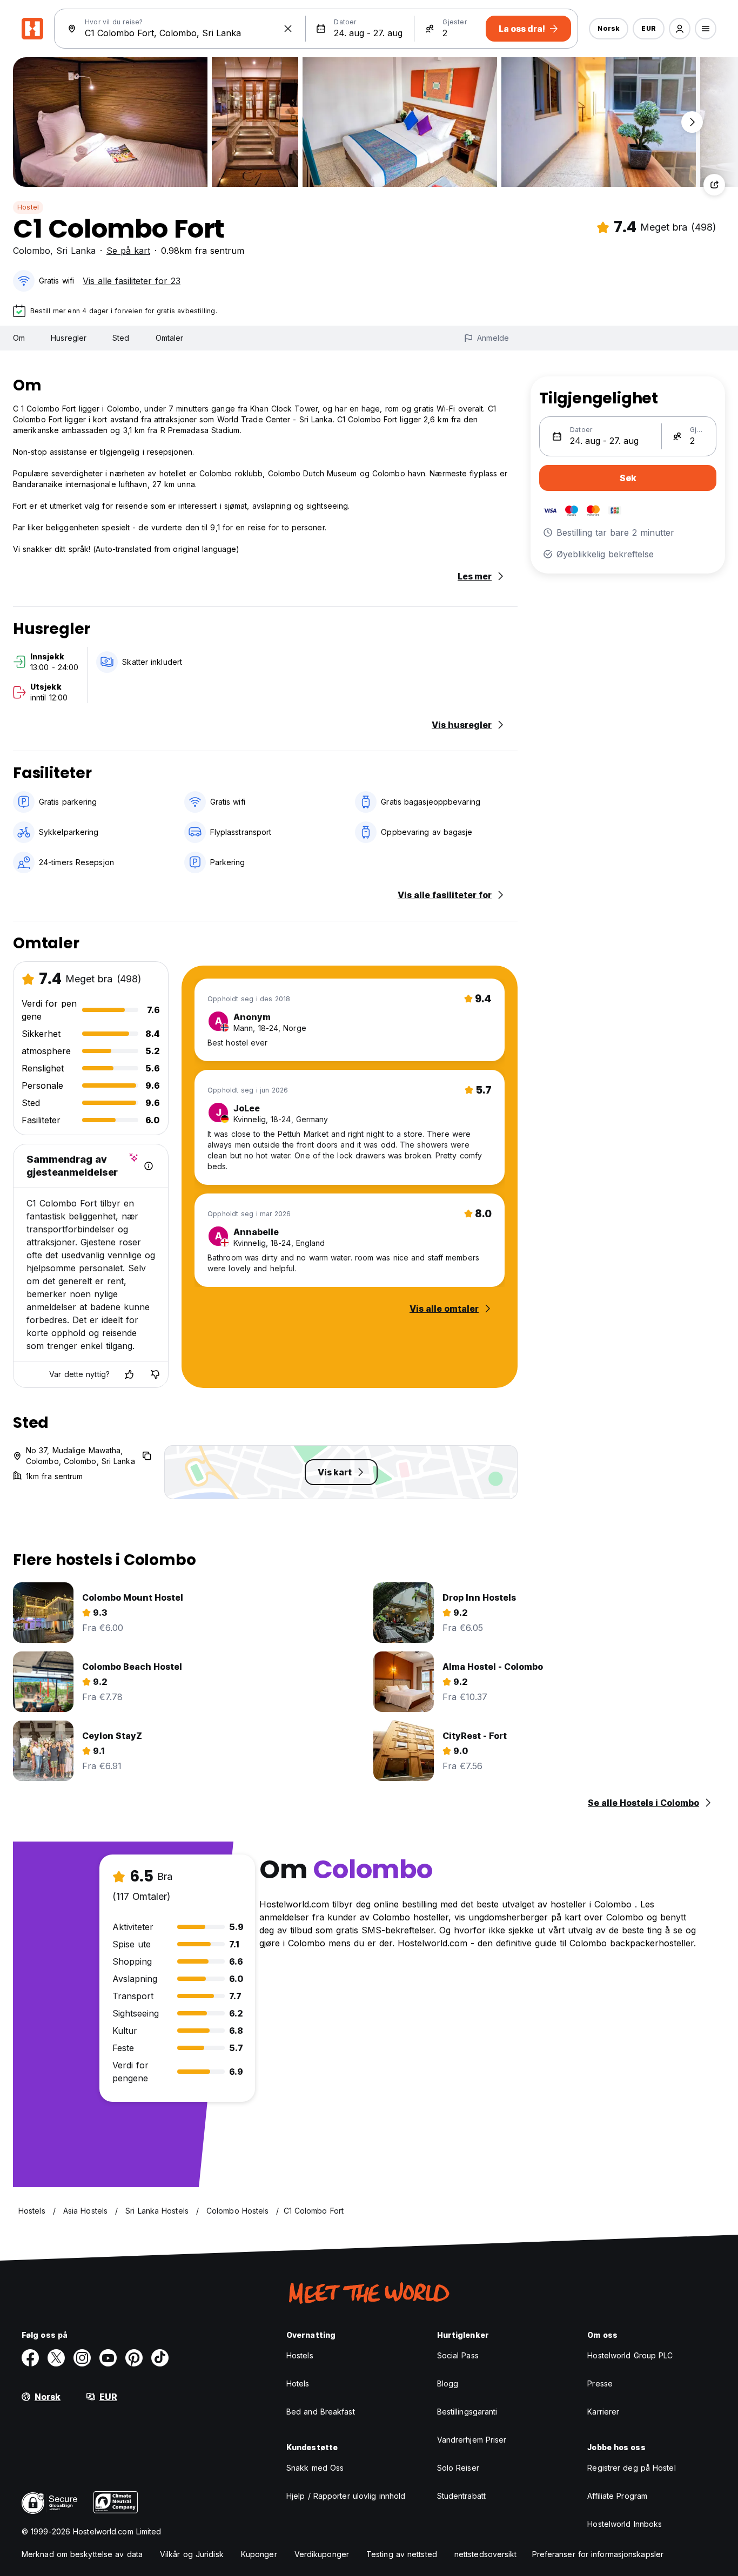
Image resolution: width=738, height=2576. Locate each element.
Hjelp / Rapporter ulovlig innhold (346, 2496)
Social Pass (458, 2355)
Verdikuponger (322, 2554)
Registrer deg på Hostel (631, 2468)
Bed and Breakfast (321, 2412)
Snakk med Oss (315, 2468)
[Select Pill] (680, 29)
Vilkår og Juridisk (192, 2554)
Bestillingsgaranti (467, 2412)
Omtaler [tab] (170, 338)
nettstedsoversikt (486, 2554)
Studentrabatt (461, 2496)
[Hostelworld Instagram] (82, 2358)
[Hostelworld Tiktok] (160, 2358)
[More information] (149, 1166)
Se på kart (128, 251)
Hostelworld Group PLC (630, 2355)
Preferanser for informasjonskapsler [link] (598, 2554)
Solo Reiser (458, 2468)
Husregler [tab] (69, 338)
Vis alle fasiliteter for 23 (132, 281)
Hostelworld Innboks (625, 2524)
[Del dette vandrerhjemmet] (714, 185)
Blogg (448, 2383)
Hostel (28, 207)
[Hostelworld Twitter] (56, 2358)
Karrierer (603, 2412)
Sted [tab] (121, 338)
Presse (600, 2383)
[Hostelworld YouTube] (108, 2358)
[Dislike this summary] (155, 1374)
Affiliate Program (617, 2496)
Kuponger (259, 2554)
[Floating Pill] (692, 122)
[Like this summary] (129, 1374)
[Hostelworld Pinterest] (134, 2358)
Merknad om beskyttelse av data (82, 2554)
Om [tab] (19, 338)
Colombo (32, 251)
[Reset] (288, 29)
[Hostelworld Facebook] (30, 2358)
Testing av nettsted (402, 2554)
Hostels (300, 2355)
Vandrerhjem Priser (472, 2440)
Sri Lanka (76, 251)
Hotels (298, 2383)
